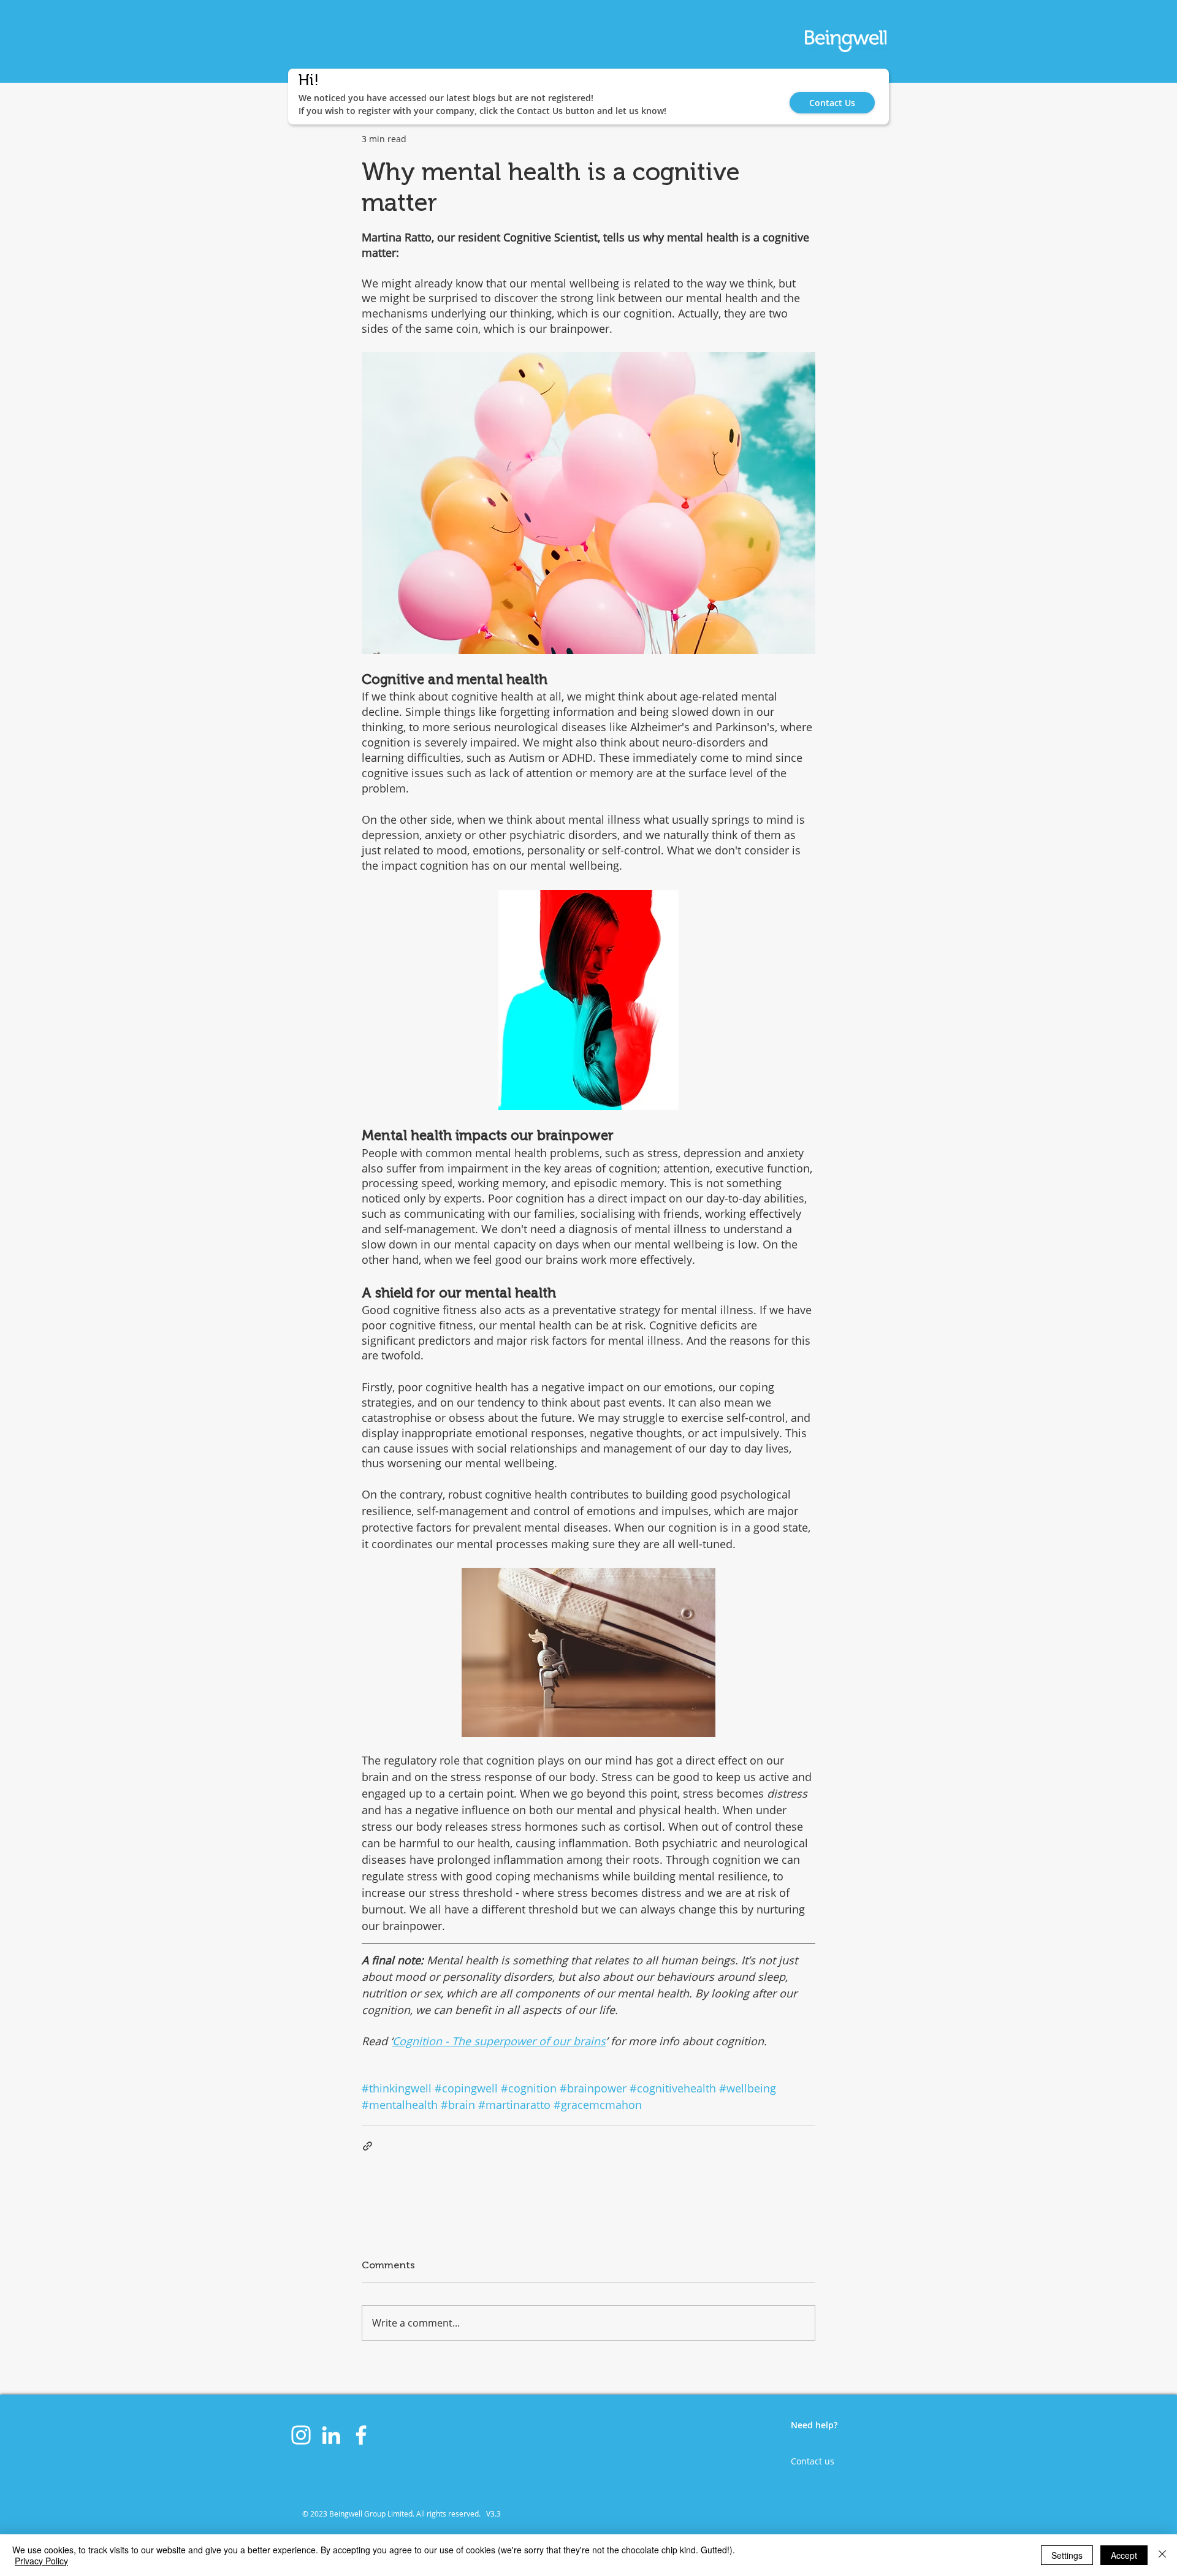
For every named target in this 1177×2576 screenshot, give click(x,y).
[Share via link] (368, 2146)
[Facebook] (361, 2435)
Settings (1067, 2555)
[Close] (1162, 2555)
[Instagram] (301, 2435)
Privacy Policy (41, 2561)
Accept (1124, 2555)
